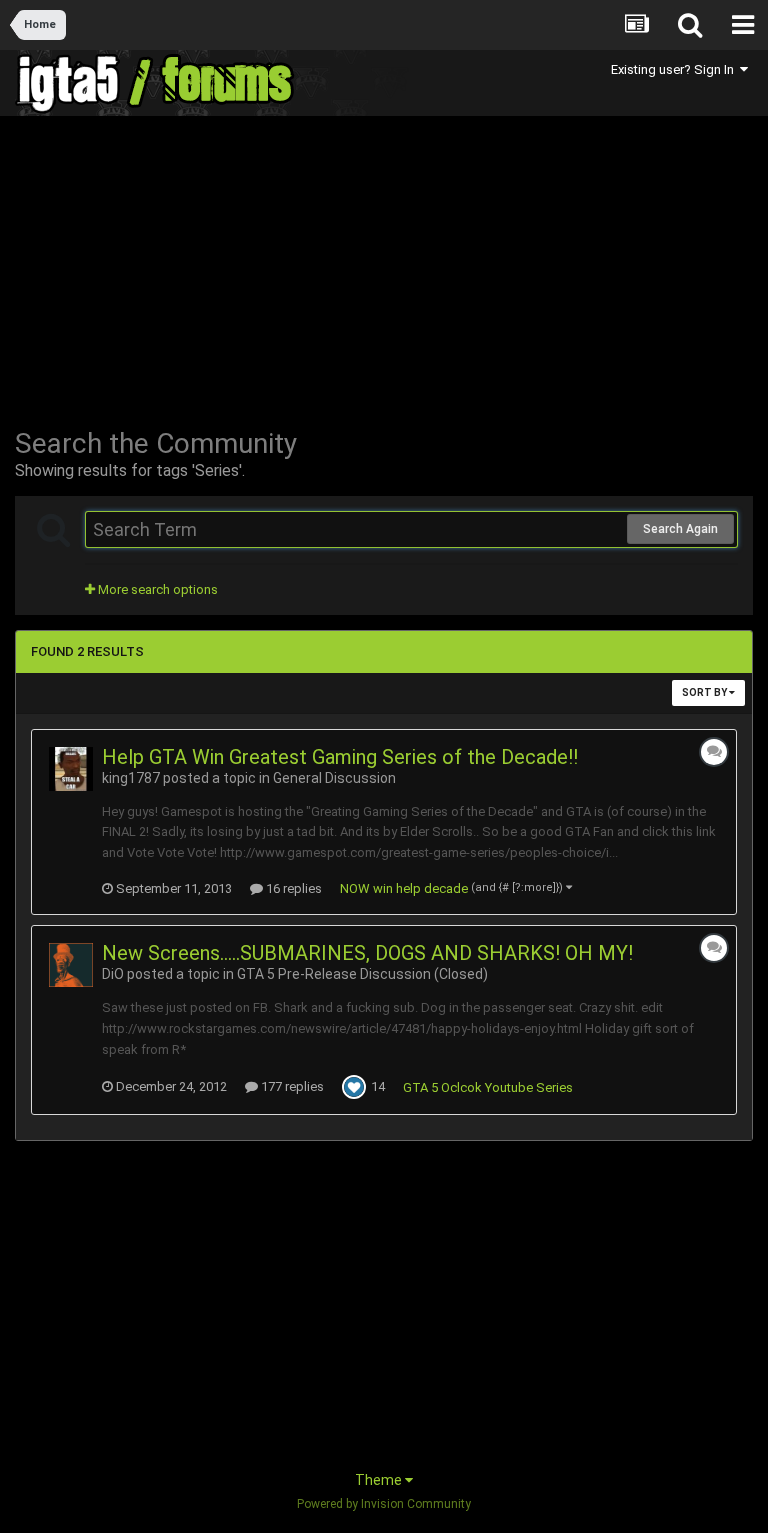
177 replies (291, 1086)
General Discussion (334, 778)
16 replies (292, 888)
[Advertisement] (249, 272)
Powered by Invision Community (384, 1504)
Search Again (680, 529)
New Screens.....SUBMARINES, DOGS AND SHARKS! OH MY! (367, 953)
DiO (113, 974)
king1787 (131, 778)
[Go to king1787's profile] (71, 769)
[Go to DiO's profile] (71, 965)
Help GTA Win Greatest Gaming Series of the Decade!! (340, 757)
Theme (380, 1480)
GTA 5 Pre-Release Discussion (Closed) (362, 974)
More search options (156, 589)
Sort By (705, 692)
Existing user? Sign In (675, 69)
